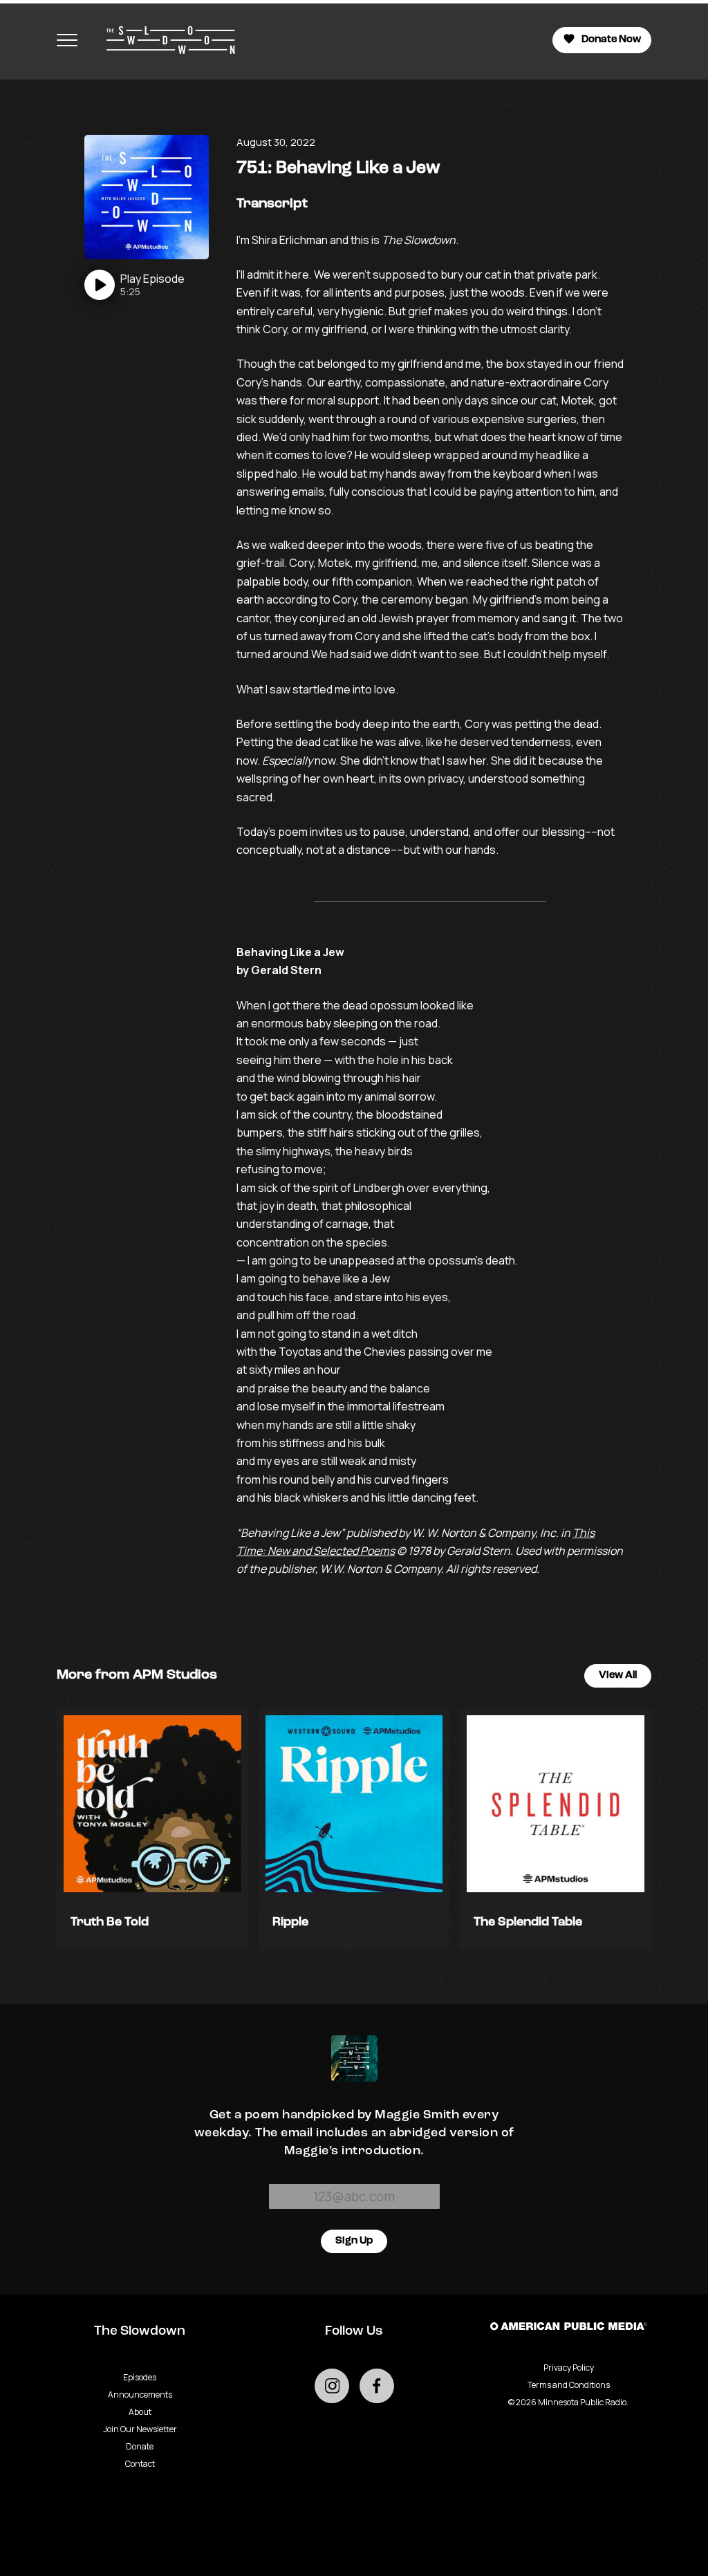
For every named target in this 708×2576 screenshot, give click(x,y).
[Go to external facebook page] (377, 2386)
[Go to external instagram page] (332, 2386)
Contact (140, 2464)
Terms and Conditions (569, 2385)
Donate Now (611, 40)
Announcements (140, 2395)
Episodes (140, 2377)
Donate (140, 2446)
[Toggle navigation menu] (67, 40)
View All (618, 1676)
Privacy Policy (569, 2368)
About (140, 2412)
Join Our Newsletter (140, 2429)
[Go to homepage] (164, 40)
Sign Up (354, 2241)
